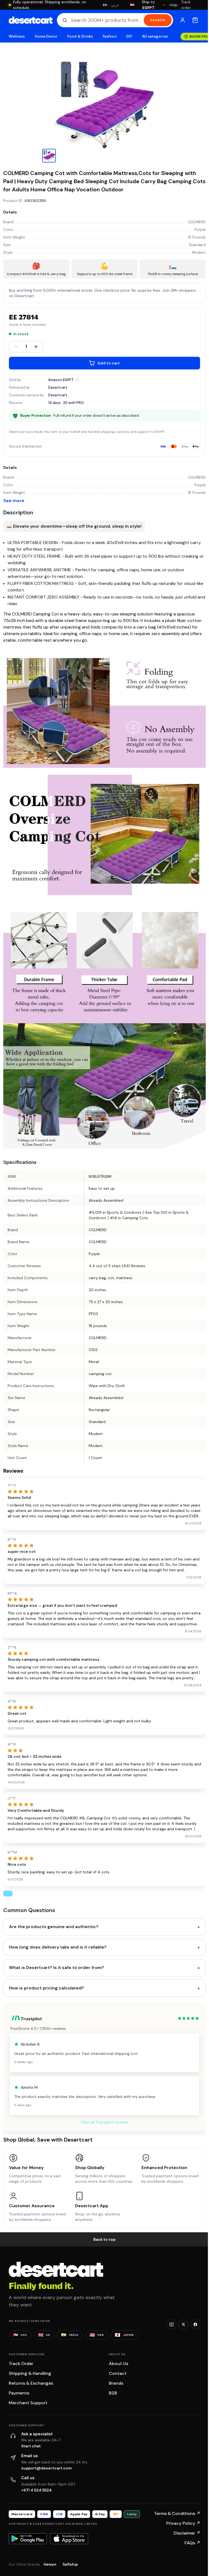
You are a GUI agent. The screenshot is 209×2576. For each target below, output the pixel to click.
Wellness (17, 36)
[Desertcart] (31, 20)
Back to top (104, 2239)
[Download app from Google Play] (28, 2539)
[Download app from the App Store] (69, 2539)
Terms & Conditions (177, 2513)
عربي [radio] (115, 5)
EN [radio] (105, 5)
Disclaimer (187, 2533)
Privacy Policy (183, 2523)
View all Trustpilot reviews (104, 2122)
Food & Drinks (80, 36)
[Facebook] (195, 2324)
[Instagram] (171, 2324)
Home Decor (46, 36)
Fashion (109, 36)
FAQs (192, 2543)
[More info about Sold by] (77, 380)
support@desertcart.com (47, 2468)
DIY (129, 36)
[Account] (183, 20)
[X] (183, 2324)
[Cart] (195, 20)
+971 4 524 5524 (36, 2490)
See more (14, 501)
